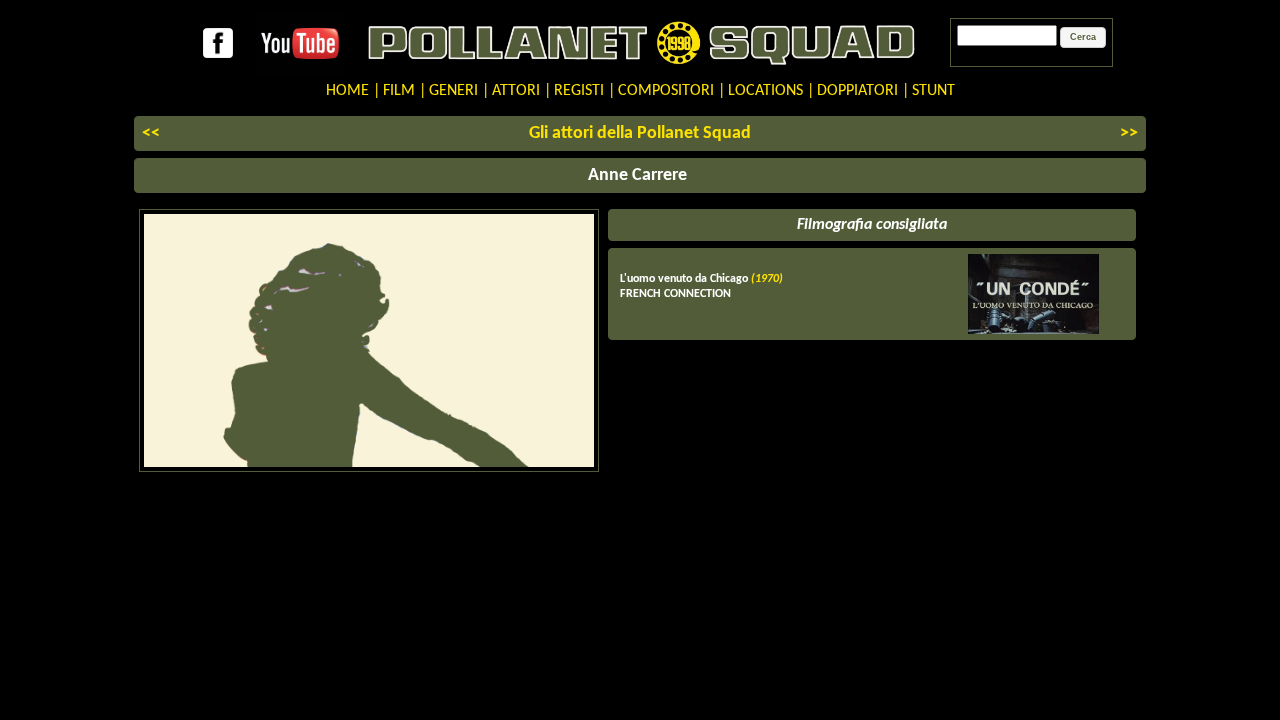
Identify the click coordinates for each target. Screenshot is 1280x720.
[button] (1083, 38)
